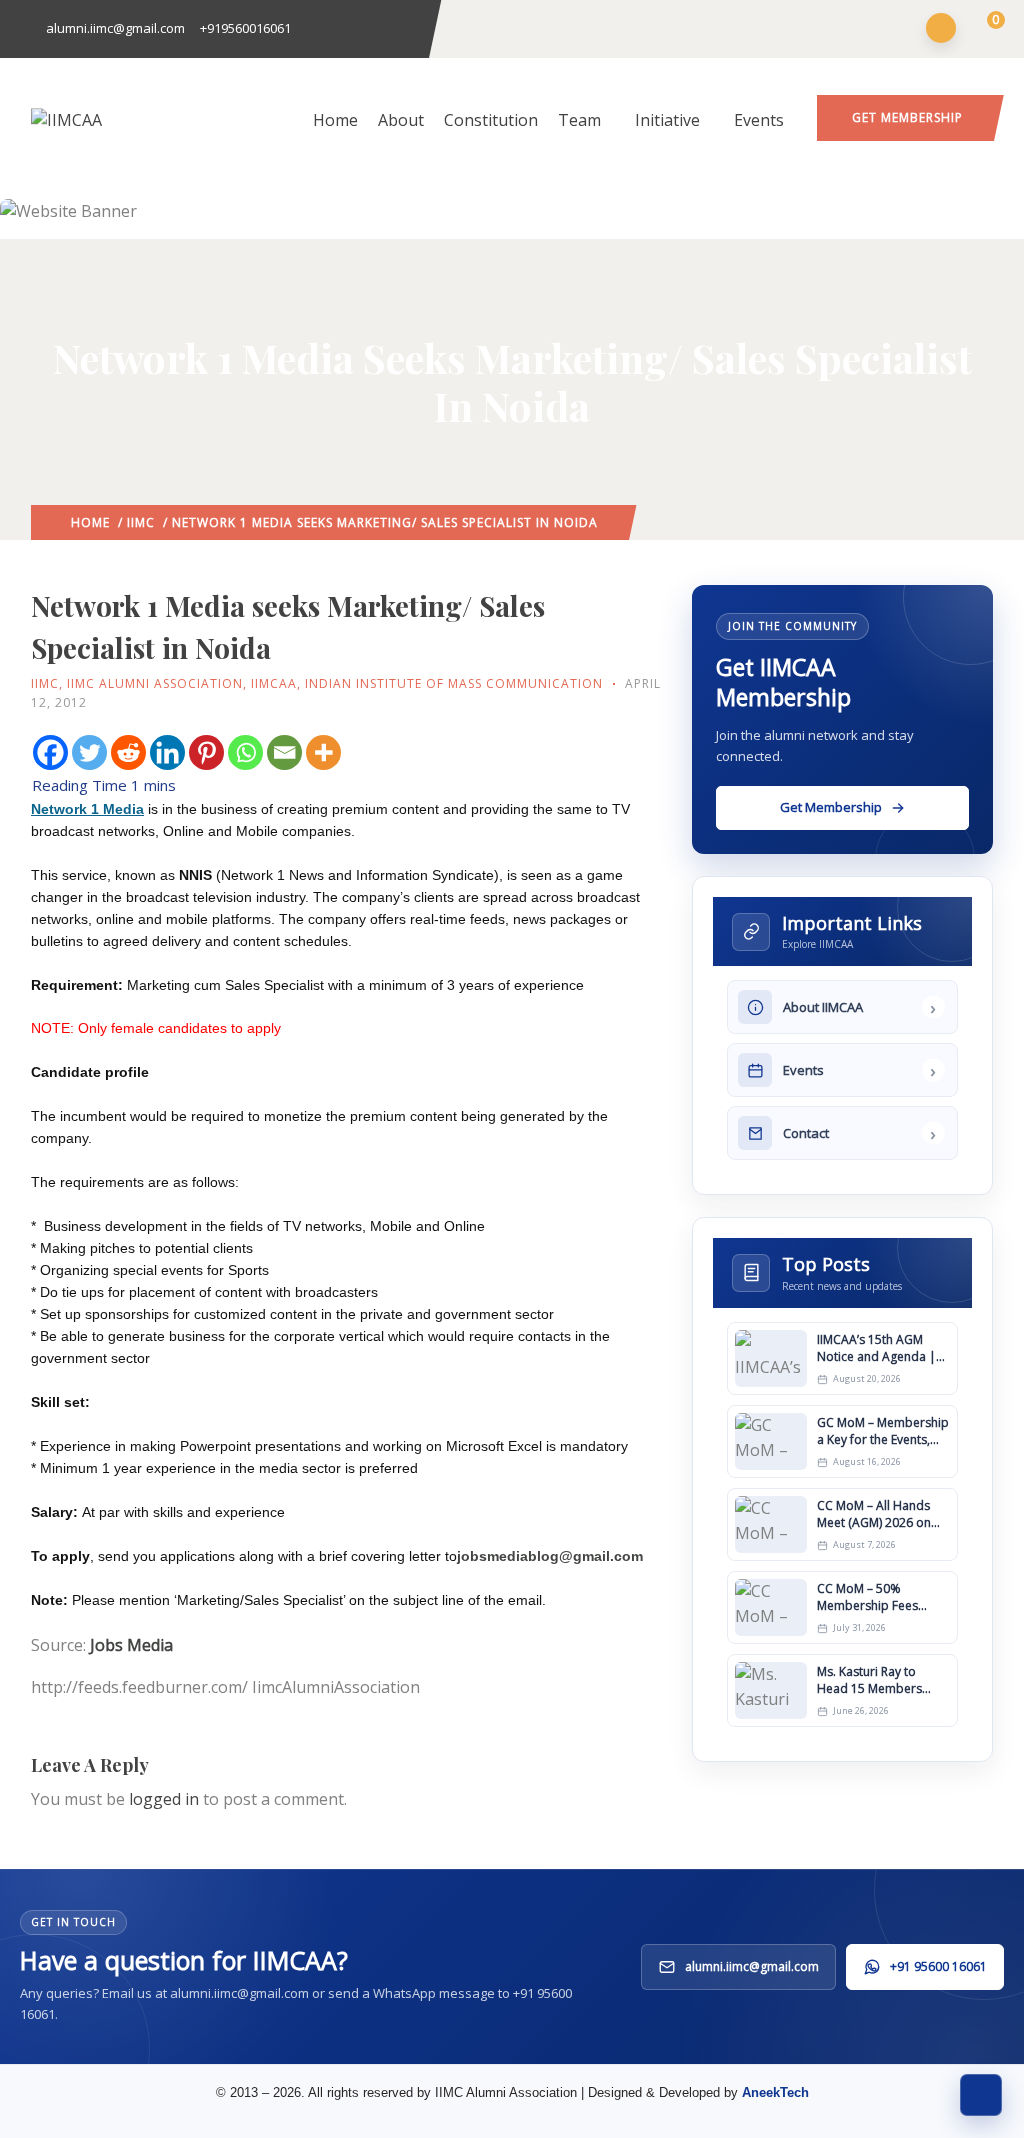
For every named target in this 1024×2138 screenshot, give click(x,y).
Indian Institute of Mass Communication (454, 683)
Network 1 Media (87, 809)
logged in (164, 1799)
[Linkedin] (167, 752)
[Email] (284, 752)
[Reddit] (128, 752)
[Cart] (983, 30)
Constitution (491, 120)
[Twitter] (89, 752)
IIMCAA (274, 683)
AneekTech (775, 2092)
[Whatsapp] (245, 752)
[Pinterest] (206, 752)
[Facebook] (50, 752)
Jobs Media (131, 1645)
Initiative (667, 120)
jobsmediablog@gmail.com (550, 1556)
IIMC (141, 522)
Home (335, 120)
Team (579, 120)
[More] (323, 752)
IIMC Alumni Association (155, 683)
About (401, 120)
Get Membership (907, 117)
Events (759, 120)
